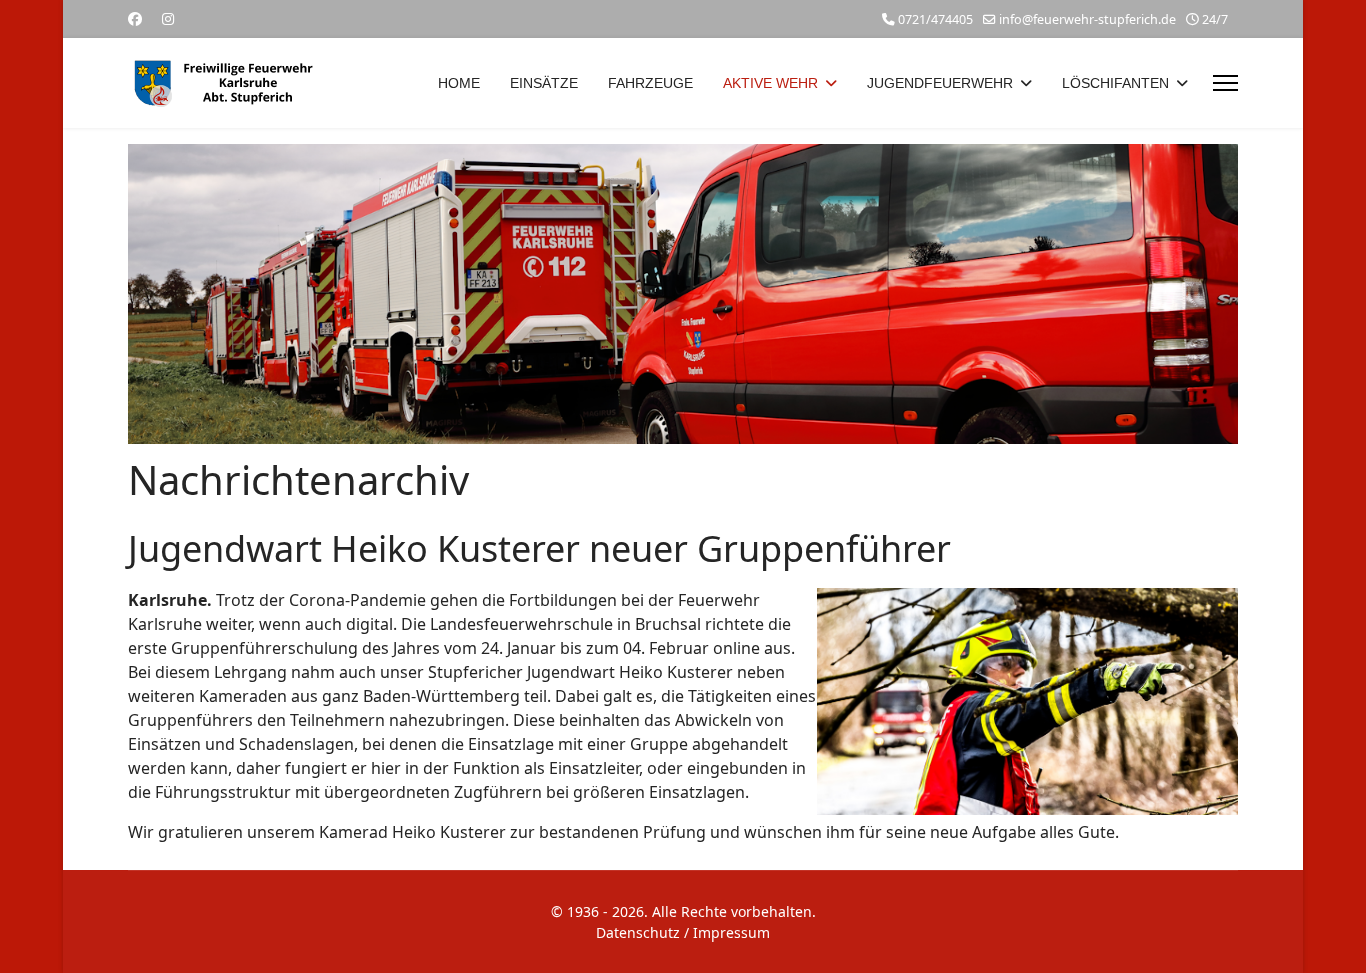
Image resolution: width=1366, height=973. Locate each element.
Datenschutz (638, 932)
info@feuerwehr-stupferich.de (1087, 19)
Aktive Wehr (770, 83)
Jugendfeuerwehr (940, 83)
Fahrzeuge (650, 83)
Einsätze (544, 83)
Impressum (731, 932)
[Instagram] (168, 18)
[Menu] (1225, 83)
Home (459, 83)
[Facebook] (135, 18)
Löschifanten (1115, 83)
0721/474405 (935, 19)
